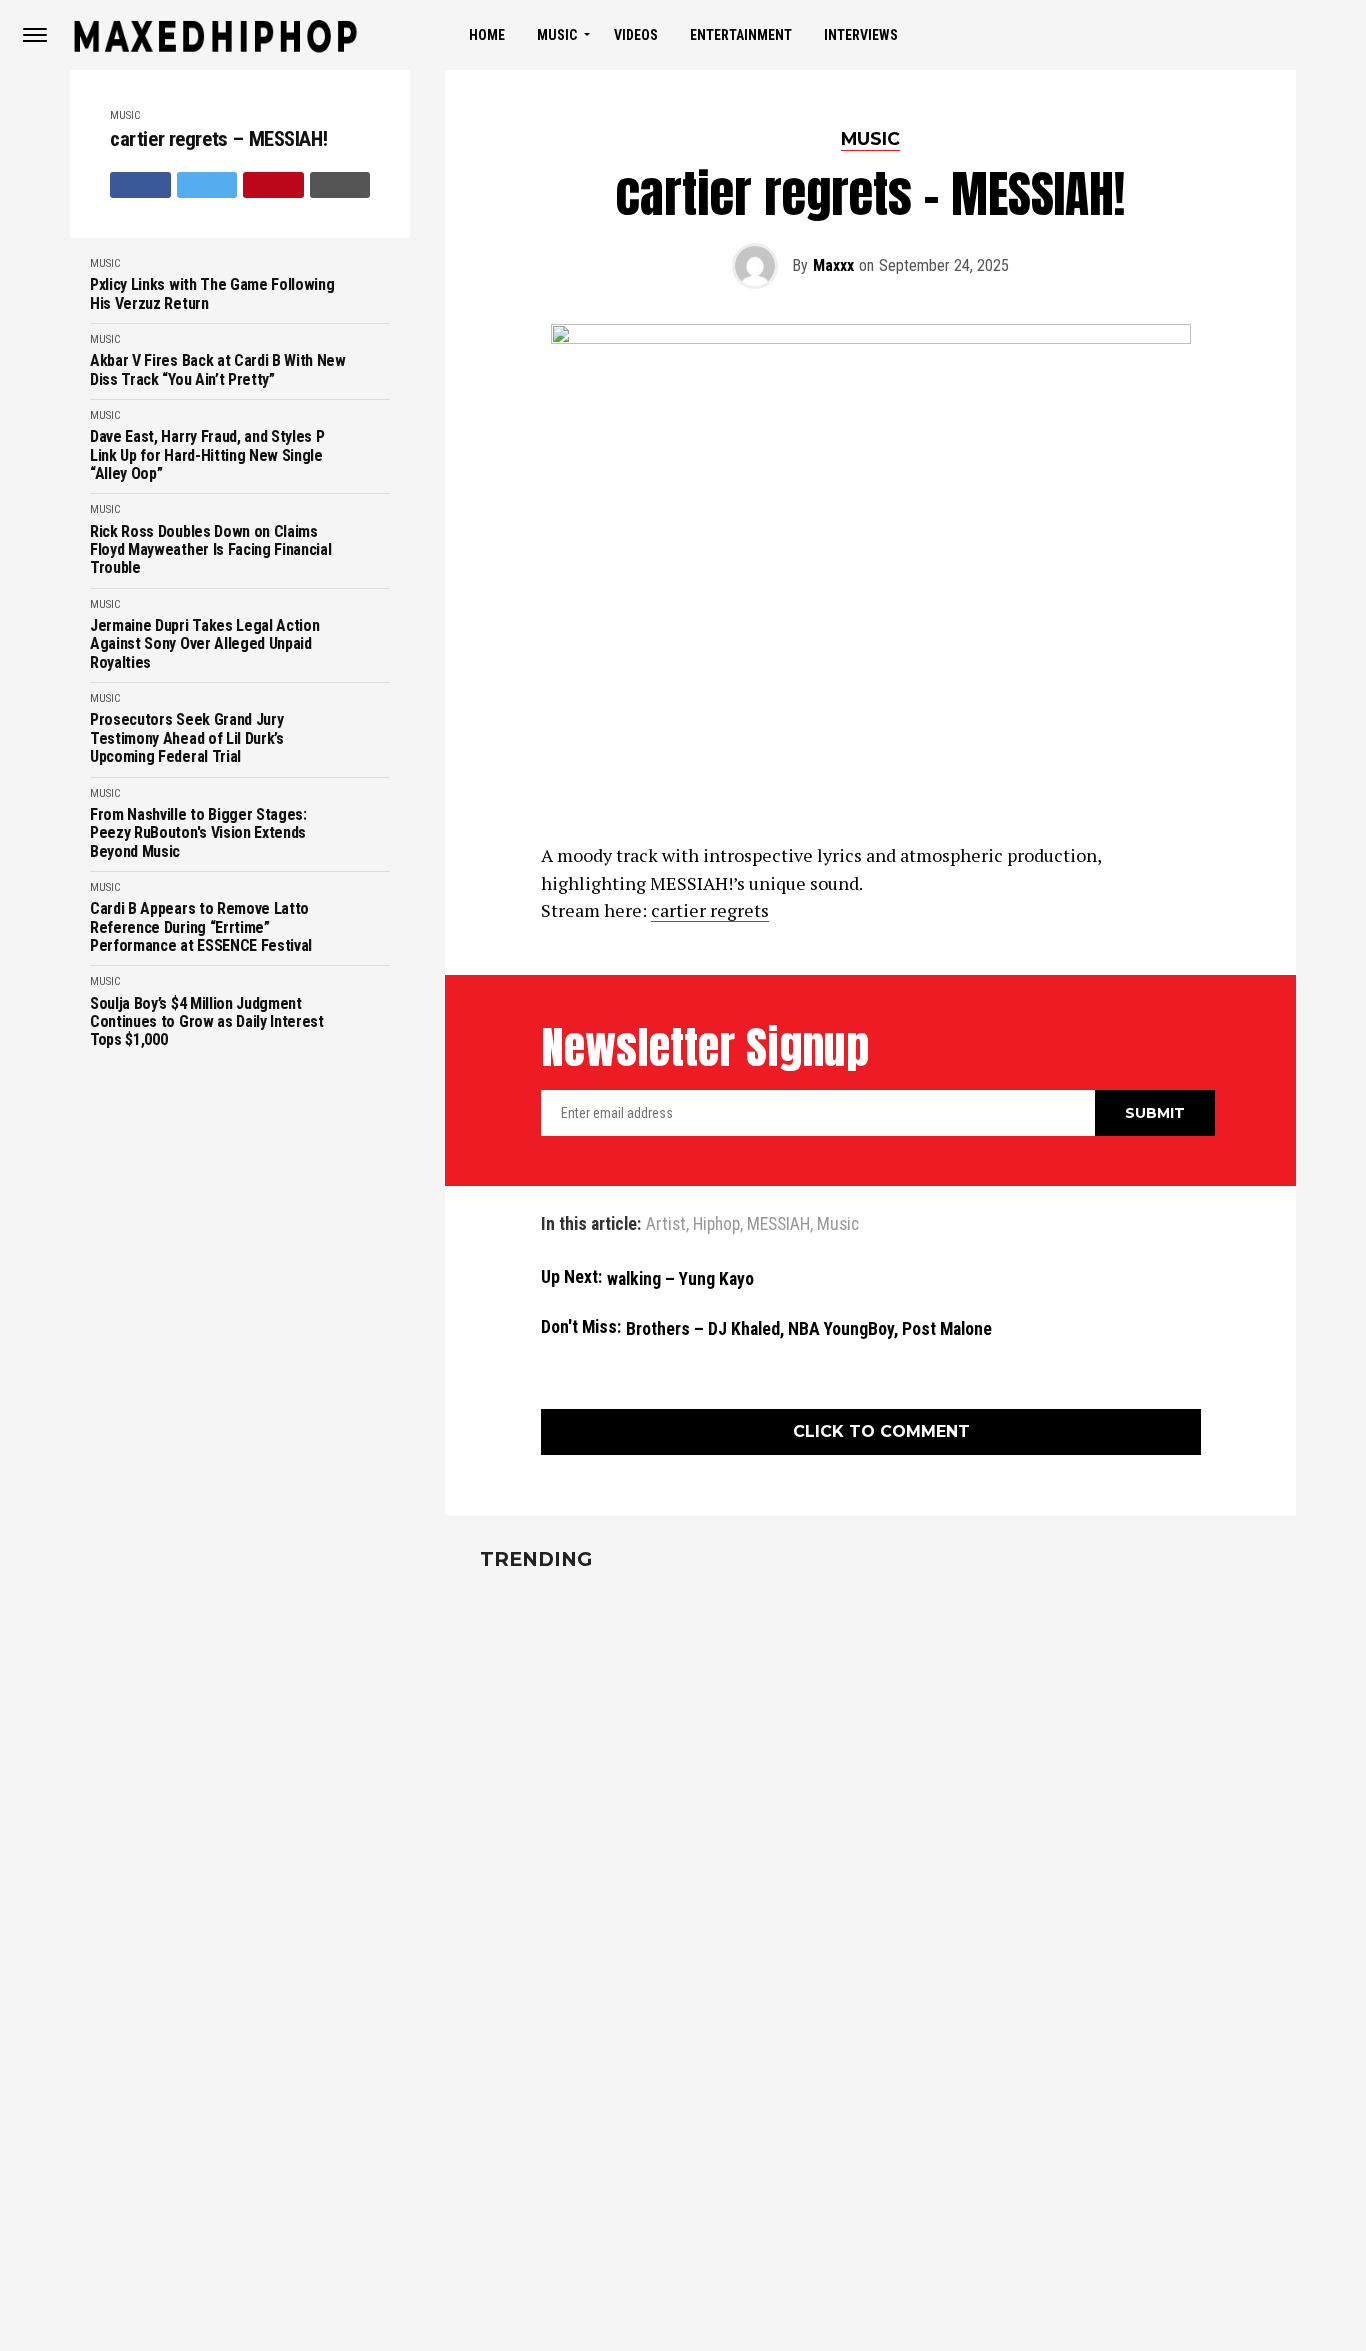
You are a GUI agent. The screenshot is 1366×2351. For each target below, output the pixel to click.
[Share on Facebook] (140, 185)
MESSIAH (778, 1225)
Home (487, 35)
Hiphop (716, 1225)
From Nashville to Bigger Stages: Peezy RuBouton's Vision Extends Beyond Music (198, 833)
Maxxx (833, 265)
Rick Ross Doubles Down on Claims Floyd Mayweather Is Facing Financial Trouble (210, 550)
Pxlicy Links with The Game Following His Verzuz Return (212, 294)
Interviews (861, 35)
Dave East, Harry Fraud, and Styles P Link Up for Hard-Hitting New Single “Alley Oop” (207, 455)
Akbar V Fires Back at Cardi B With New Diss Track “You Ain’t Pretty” (218, 370)
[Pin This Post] (273, 185)
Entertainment (741, 35)
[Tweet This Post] (207, 185)
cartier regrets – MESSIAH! (218, 139)
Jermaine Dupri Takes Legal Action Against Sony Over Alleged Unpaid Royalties (204, 644)
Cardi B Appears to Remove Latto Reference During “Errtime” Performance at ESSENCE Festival (201, 927)
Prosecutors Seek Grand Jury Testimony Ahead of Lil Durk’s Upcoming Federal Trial (187, 738)
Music (557, 35)
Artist (666, 1225)
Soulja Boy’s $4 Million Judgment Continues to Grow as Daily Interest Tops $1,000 (207, 1022)
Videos (636, 35)
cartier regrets (710, 910)
